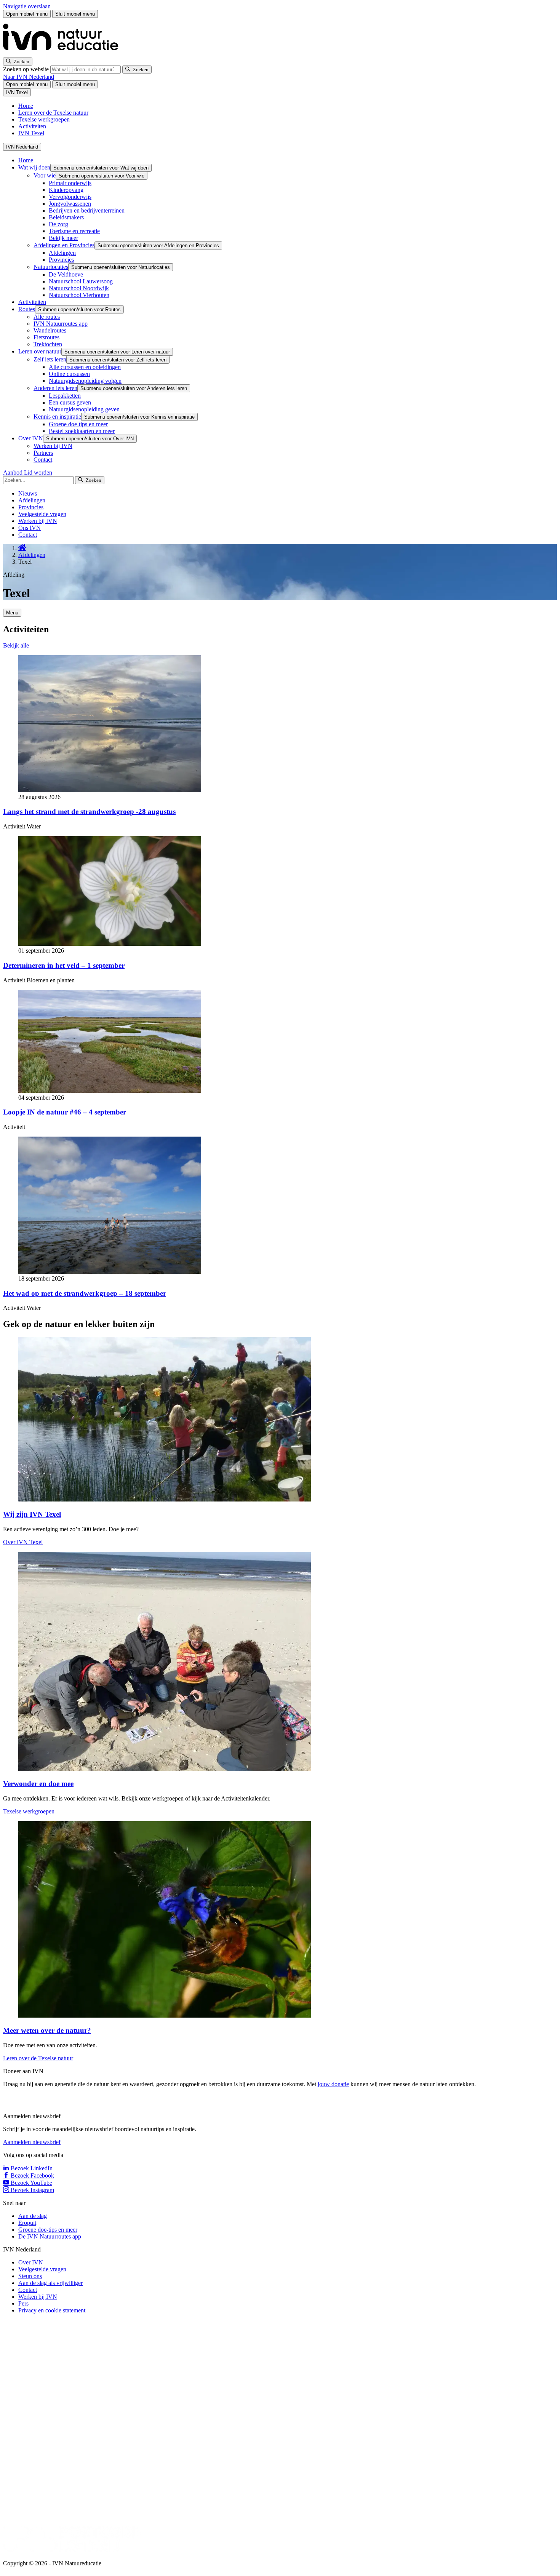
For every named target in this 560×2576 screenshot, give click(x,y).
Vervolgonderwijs (70, 197)
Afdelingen (62, 253)
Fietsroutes (46, 337)
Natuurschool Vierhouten (79, 295)
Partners (43, 453)
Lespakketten (65, 396)
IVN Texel (31, 133)
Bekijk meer (63, 238)
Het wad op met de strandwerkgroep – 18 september (85, 1293)
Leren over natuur (40, 351)
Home (26, 106)
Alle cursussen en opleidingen (85, 367)
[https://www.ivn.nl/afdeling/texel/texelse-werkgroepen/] (165, 1769)
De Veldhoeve (66, 274)
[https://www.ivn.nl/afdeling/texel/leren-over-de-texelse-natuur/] (165, 2016)
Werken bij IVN (53, 446)
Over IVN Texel (23, 1542)
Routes (27, 309)
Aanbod (14, 473)
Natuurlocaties (51, 267)
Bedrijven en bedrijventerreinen (87, 210)
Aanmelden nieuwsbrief (32, 2142)
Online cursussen (69, 374)
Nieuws (28, 493)
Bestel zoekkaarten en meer (82, 431)
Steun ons (30, 2276)
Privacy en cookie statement (52, 2310)
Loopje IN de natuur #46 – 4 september (65, 1112)
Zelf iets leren (50, 359)
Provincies (61, 260)
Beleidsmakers (66, 217)
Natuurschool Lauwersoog (81, 281)
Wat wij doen (34, 167)
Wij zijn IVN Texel (32, 1514)
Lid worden (38, 473)
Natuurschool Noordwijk (79, 288)
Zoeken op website (27, 69)
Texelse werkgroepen (44, 119)
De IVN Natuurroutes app (50, 2236)
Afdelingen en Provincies (64, 245)
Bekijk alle (16, 645)
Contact (43, 460)
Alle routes (47, 317)
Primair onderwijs (70, 183)
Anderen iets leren (55, 388)
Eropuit (27, 2223)
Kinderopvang (66, 190)
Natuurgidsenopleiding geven (84, 409)
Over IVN (31, 438)
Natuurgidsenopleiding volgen (85, 381)
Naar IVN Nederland (29, 77)
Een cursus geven (70, 402)
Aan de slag (33, 2216)
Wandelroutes (50, 330)
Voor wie (45, 175)
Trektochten (48, 344)
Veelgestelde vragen (42, 514)
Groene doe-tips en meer (78, 424)
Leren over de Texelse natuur (53, 113)
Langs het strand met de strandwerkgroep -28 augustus (89, 811)
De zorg (58, 224)
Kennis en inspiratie (57, 417)
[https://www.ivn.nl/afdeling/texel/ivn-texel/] (165, 1499)
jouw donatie (333, 2084)
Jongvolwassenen (70, 204)
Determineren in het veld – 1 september (64, 965)
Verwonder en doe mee (38, 1784)
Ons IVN (30, 528)
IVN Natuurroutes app (61, 324)
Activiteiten (32, 126)
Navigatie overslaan (27, 6)
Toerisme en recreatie (74, 231)
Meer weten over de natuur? (47, 2030)
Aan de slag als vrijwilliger (50, 2283)
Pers (23, 2303)
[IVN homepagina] (64, 54)
